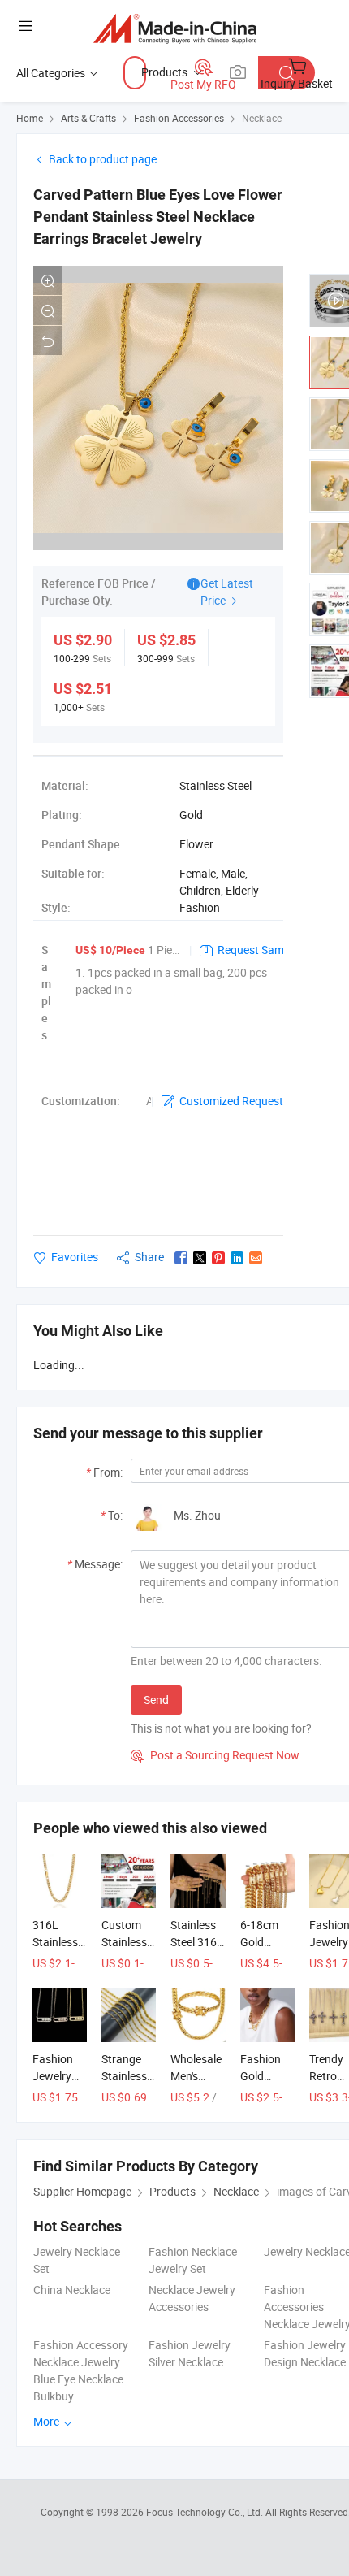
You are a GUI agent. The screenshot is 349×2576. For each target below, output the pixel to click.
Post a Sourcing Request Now (215, 1755)
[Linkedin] (237, 1258)
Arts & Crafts (88, 118)
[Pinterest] (218, 1258)
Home (30, 118)
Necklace (262, 118)
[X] (200, 1258)
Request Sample (258, 950)
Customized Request (231, 1101)
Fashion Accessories (179, 118)
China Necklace (72, 2290)
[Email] (256, 1258)
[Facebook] (181, 1258)
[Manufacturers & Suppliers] (175, 28)
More (47, 2421)
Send (156, 1700)
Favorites (75, 1257)
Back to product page (103, 159)
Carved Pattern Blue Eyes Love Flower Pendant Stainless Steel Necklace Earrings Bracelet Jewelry (158, 217)
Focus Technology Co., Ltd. (206, 2512)
